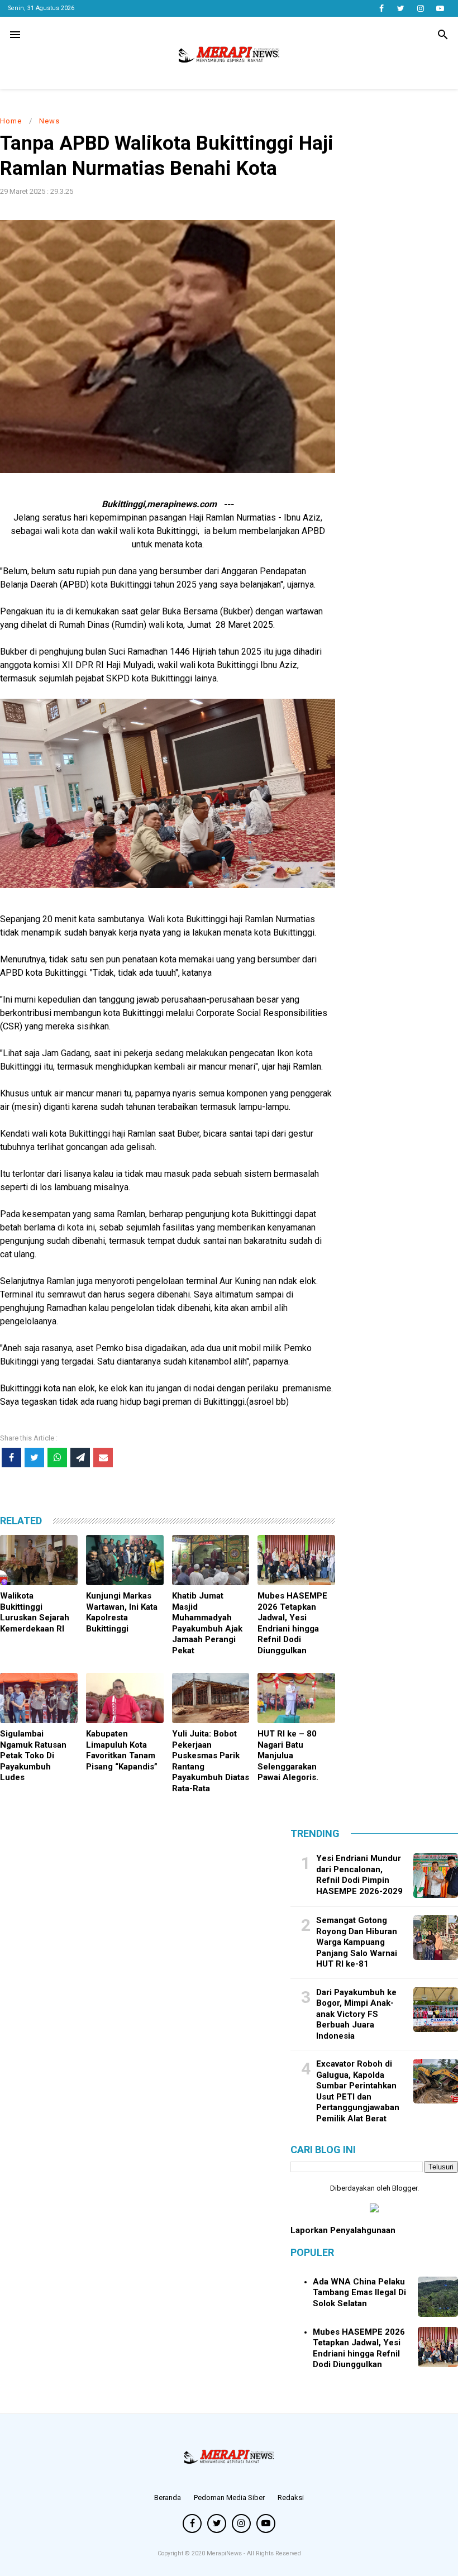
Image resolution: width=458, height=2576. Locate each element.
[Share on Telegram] (80, 1458)
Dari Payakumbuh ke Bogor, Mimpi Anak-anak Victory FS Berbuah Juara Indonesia (356, 2014)
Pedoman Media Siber (229, 2498)
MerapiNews (225, 2553)
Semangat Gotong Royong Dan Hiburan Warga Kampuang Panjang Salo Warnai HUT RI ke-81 (357, 1942)
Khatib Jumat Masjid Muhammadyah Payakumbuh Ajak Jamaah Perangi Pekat (207, 1623)
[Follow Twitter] (401, 8)
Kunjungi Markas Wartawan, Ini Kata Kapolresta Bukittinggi (122, 1612)
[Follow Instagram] (420, 8)
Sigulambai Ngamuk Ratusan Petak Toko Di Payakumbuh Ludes (33, 1756)
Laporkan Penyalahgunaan (343, 2230)
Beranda (168, 2498)
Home (11, 121)
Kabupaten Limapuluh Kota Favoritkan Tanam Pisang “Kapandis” (122, 1750)
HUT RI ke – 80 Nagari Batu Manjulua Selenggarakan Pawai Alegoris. (288, 1756)
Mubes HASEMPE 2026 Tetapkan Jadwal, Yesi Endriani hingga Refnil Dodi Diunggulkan (292, 1623)
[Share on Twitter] (34, 1458)
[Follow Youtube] (440, 8)
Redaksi (291, 2498)
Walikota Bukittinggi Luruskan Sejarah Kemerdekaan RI (35, 1612)
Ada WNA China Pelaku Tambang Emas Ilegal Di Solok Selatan (359, 2293)
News (49, 121)
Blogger (405, 2188)
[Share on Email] (103, 1458)
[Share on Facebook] (11, 1458)
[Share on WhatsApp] (57, 1458)
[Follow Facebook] (381, 8)
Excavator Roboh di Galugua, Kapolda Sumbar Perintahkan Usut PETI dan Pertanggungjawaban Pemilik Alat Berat (358, 2091)
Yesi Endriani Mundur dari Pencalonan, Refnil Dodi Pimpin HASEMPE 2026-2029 (359, 1875)
